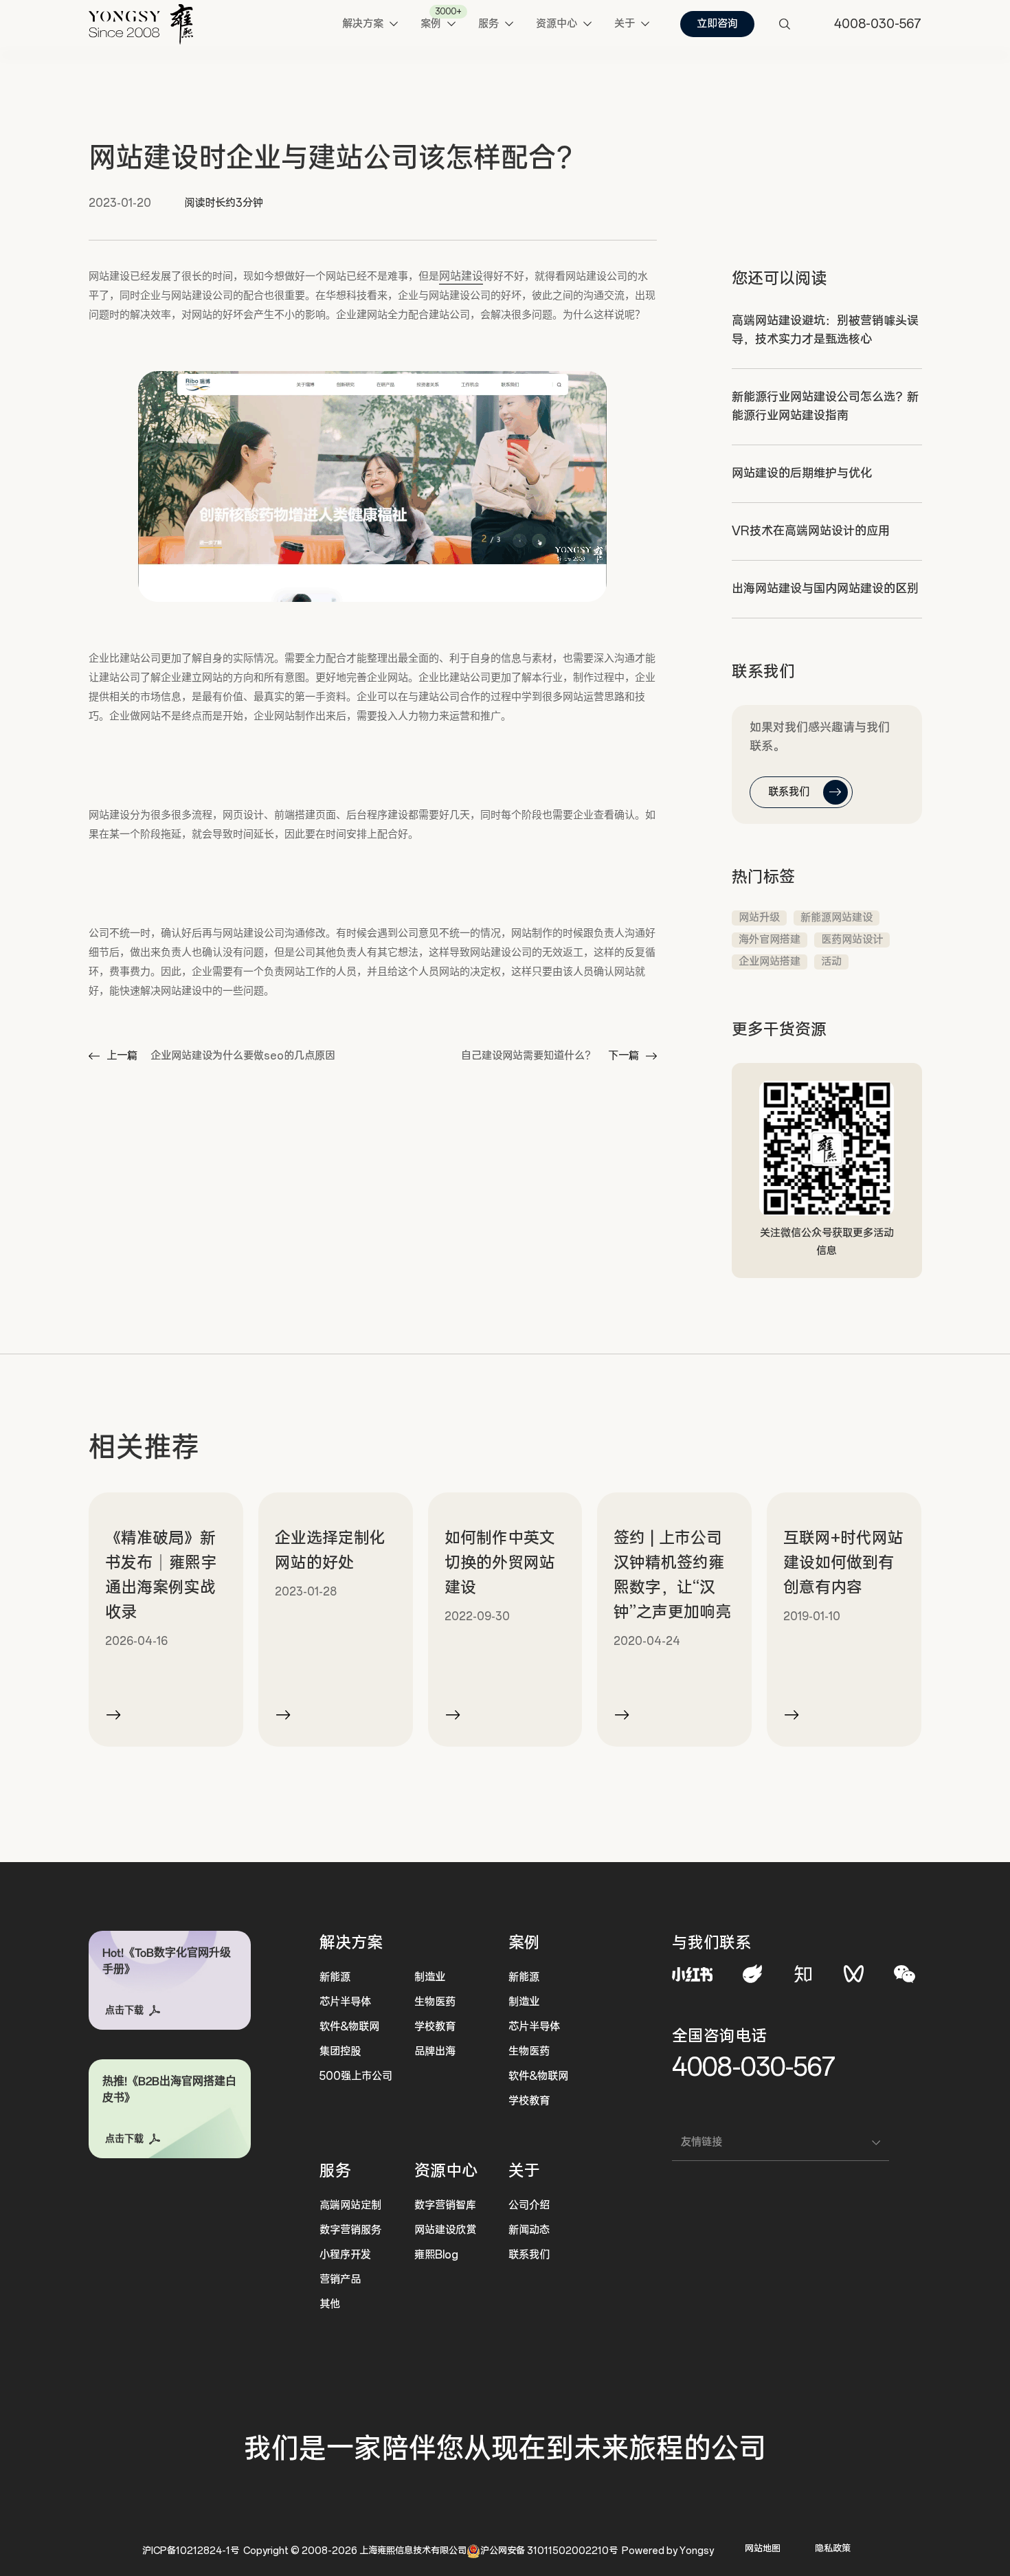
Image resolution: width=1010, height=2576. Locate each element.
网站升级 (759, 918)
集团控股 (340, 2051)
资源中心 (446, 2171)
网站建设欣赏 (445, 2230)
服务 (335, 2171)
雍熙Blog (436, 2255)
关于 (524, 2171)
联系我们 (529, 2255)
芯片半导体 (345, 2002)
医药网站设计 (852, 940)
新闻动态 (529, 2230)
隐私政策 (833, 2549)
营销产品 (340, 2280)
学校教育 (435, 2027)
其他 (330, 2304)
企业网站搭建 (770, 962)
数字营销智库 (445, 2205)
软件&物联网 (349, 2027)
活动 (831, 962)
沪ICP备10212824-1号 (191, 2551)
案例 (524, 1943)
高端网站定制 (350, 2205)
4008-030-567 (754, 2067)
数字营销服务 (350, 2230)
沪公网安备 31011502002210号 (549, 2551)
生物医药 (435, 2002)
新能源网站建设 (837, 918)
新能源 (335, 1977)
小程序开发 (345, 2255)
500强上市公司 (356, 2076)
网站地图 (763, 2549)
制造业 (430, 1977)
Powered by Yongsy (668, 2551)
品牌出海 (435, 2051)
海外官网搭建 (770, 940)
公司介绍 (529, 2205)
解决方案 (351, 1943)
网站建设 (461, 276)
